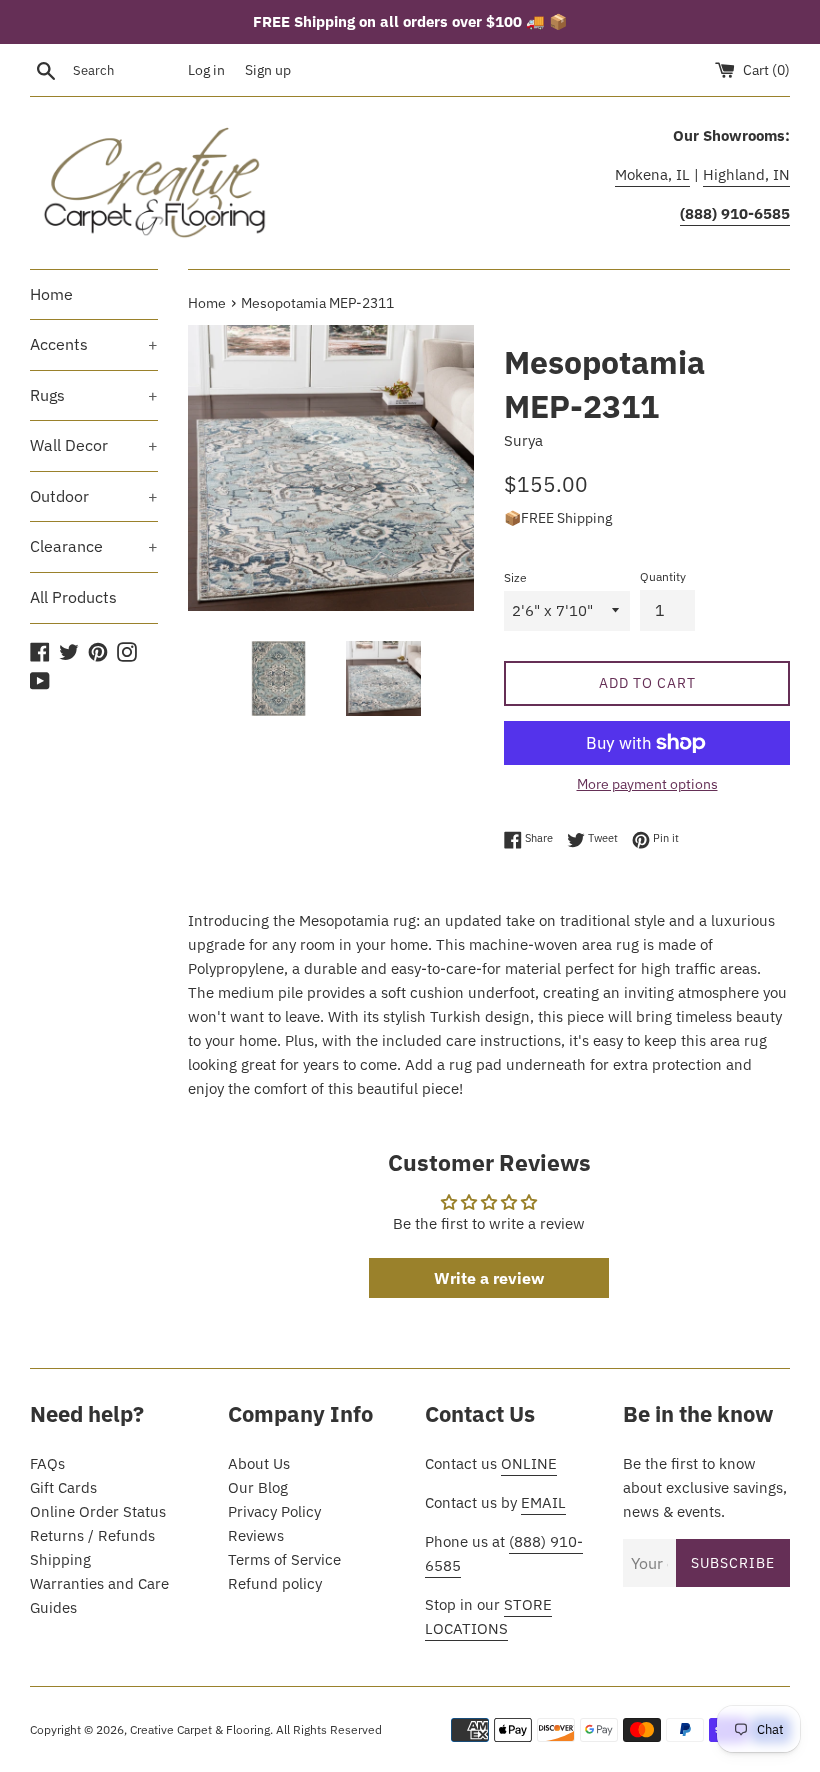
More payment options (647, 784)
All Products (73, 597)
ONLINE (529, 1463)
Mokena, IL (652, 174)
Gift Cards (63, 1487)
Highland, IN (746, 174)
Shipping (60, 1559)
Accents (94, 344)
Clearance (94, 546)
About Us (259, 1463)
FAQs (47, 1463)
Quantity (663, 576)
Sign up (268, 70)
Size (515, 577)
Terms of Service (284, 1559)
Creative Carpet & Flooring (200, 1729)
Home (51, 294)
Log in (206, 70)
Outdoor (94, 496)
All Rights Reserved (329, 1729)
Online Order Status (98, 1511)
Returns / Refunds (92, 1535)
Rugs (94, 395)
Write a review (489, 1278)
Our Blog (258, 1487)
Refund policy (275, 1583)
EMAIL (543, 1502)
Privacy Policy (274, 1511)
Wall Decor (94, 445)
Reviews (256, 1535)
